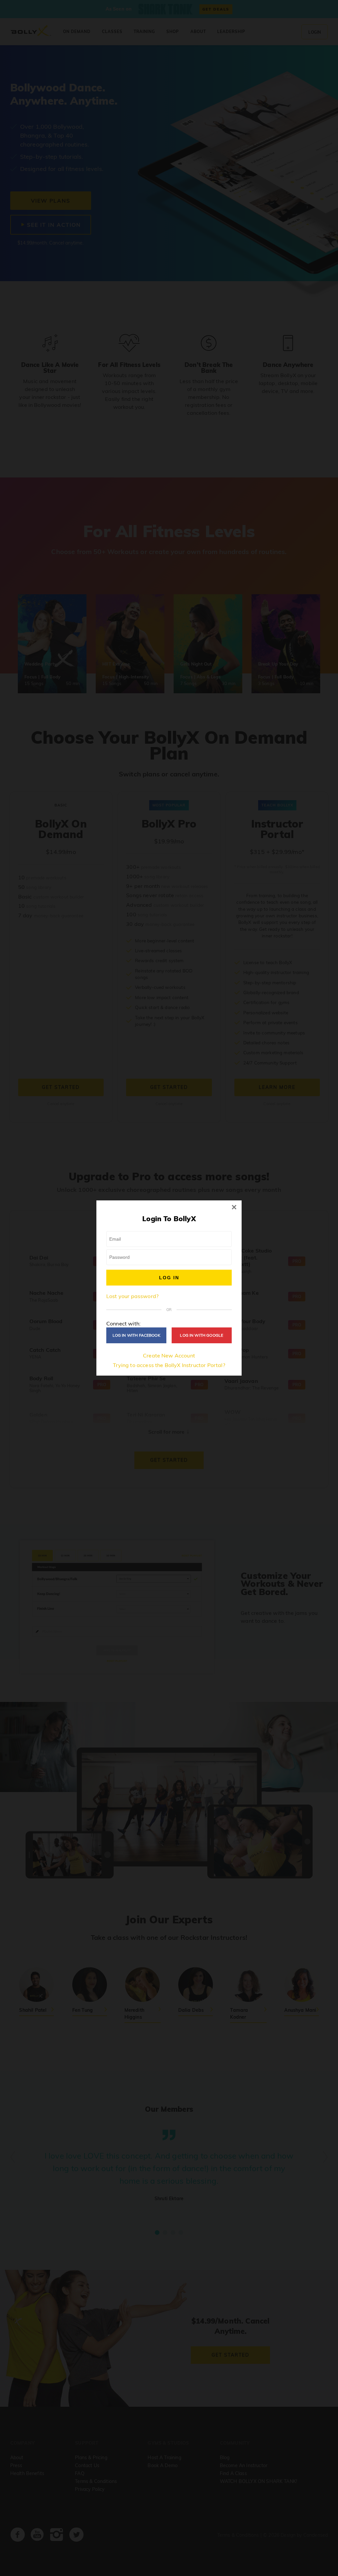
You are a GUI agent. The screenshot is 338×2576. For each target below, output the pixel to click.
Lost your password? (132, 1296)
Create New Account (169, 1355)
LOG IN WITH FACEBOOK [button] (136, 1335)
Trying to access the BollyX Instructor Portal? (169, 1365)
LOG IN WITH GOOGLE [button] (202, 1335)
